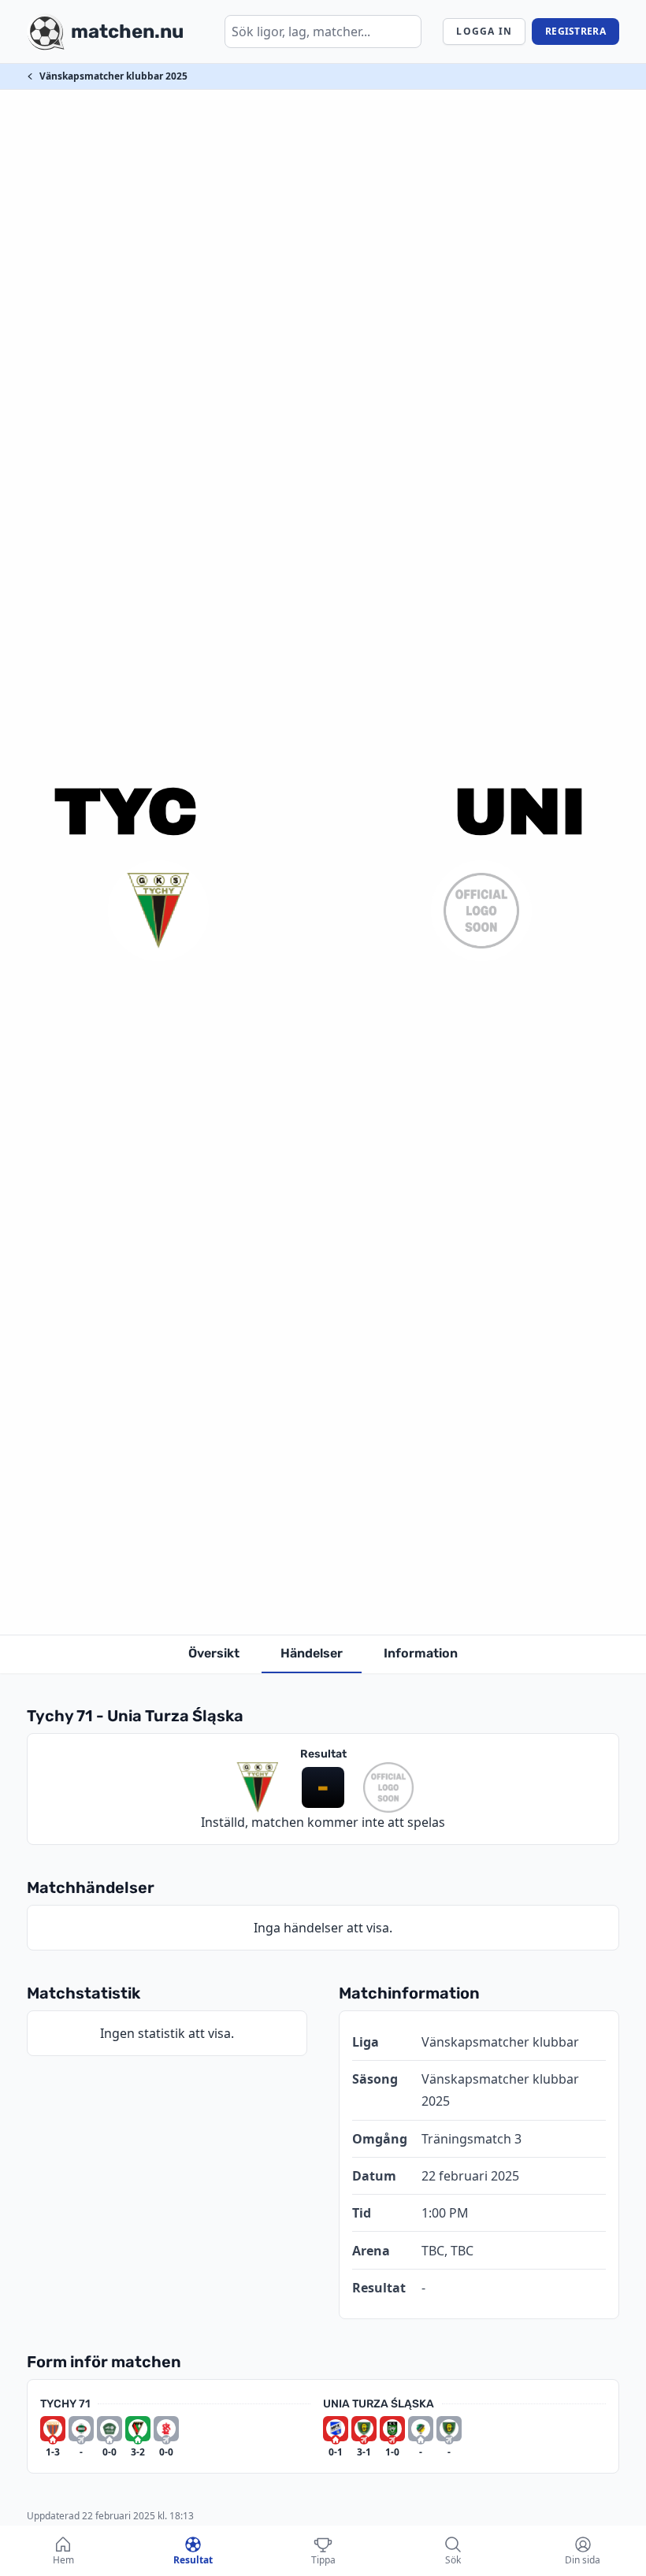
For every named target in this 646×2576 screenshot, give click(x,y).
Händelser (312, 1653)
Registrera (575, 31)
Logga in (484, 31)
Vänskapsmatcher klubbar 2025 (113, 76)
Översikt (214, 1653)
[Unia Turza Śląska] (481, 911)
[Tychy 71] (158, 911)
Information (421, 1653)
